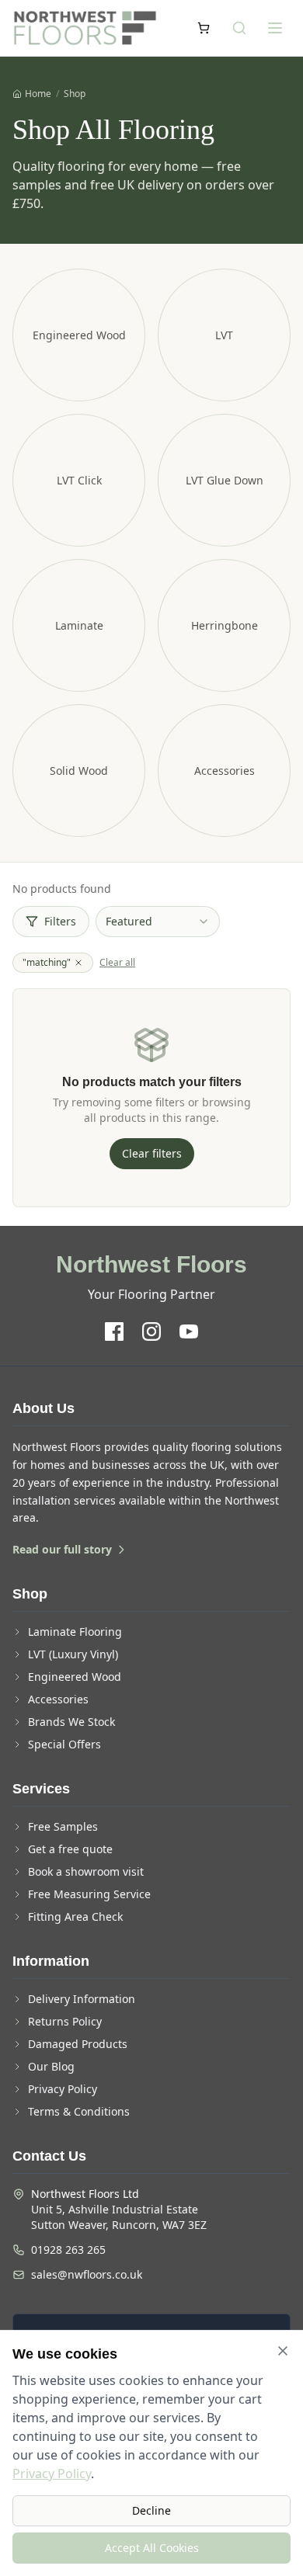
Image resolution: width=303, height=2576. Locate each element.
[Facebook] (114, 1331)
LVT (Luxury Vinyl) (73, 1654)
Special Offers (64, 1744)
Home (38, 94)
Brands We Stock (71, 1722)
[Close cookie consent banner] (283, 2351)
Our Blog (51, 2066)
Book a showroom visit (86, 1871)
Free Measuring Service (89, 1894)
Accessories (58, 1699)
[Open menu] (275, 28)
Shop (75, 94)
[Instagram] (151, 1331)
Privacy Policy (63, 2089)
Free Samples (63, 1826)
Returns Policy (65, 2021)
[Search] (239, 28)
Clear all (117, 963)
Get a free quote (70, 1849)
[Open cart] (204, 28)
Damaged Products (78, 2044)
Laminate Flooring (75, 1632)
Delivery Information (82, 1999)
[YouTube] (189, 1331)
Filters (60, 921)
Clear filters (152, 1153)
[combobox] (158, 922)
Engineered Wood (75, 1677)
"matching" (47, 962)
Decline (151, 2510)
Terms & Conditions (79, 2111)
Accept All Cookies (152, 2548)
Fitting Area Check (75, 1916)
